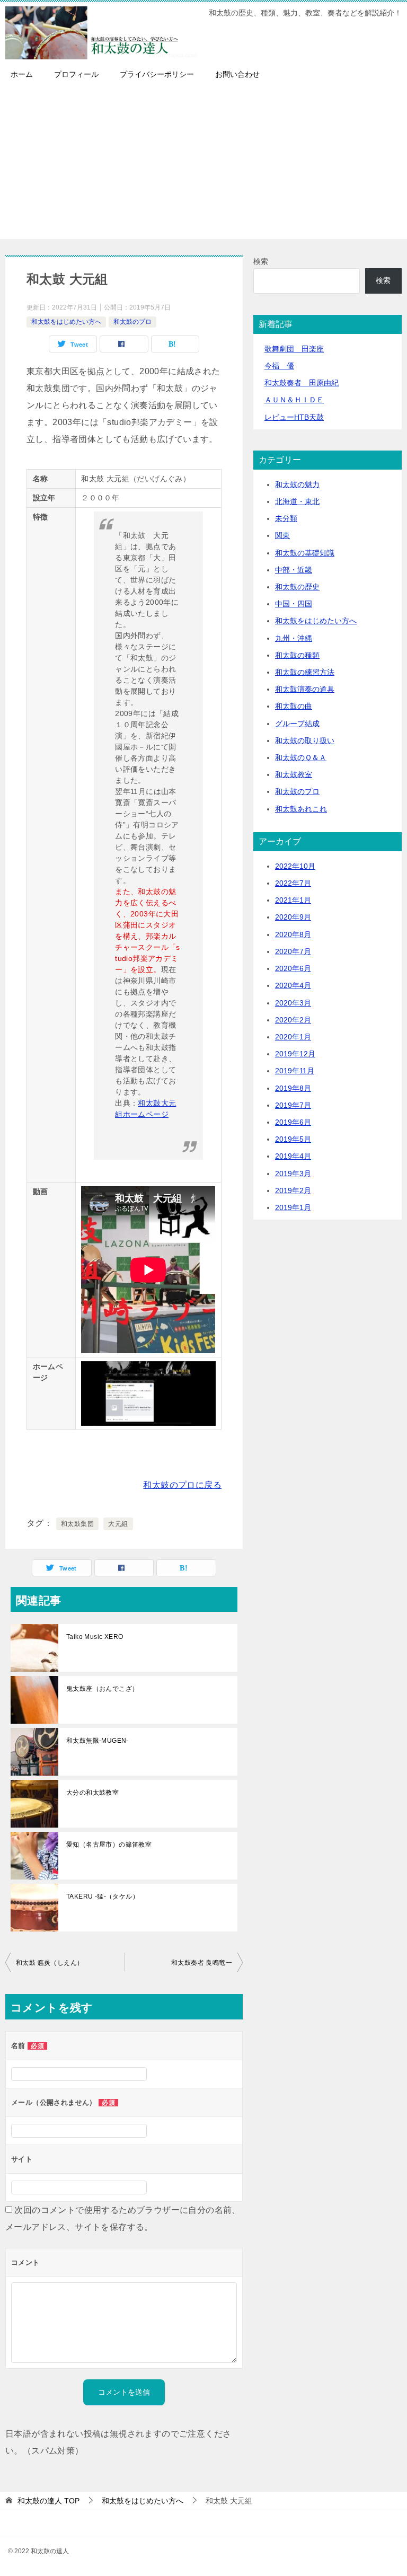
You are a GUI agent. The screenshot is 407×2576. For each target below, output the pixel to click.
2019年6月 (293, 1122)
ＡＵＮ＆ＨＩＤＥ (294, 400)
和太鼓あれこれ (301, 809)
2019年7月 (293, 1105)
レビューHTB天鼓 (294, 417)
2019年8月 (293, 1088)
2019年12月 (295, 1054)
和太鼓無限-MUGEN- (98, 1741)
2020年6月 (293, 968)
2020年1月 (293, 1037)
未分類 (286, 518)
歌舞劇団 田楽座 (294, 349)
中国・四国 (294, 604)
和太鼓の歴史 (297, 587)
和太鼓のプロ (132, 322)
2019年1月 (293, 1207)
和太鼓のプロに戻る (182, 1485)
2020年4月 (293, 985)
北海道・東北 (297, 501)
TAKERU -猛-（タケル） (103, 1896)
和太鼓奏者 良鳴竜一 (205, 1963)
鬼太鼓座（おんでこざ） (102, 1689)
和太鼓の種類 (297, 655)
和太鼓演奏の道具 (305, 689)
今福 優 (279, 366)
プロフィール (76, 74)
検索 (261, 261)
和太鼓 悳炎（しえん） (50, 1963)
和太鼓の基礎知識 (305, 553)
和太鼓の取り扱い (305, 740)
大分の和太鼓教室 (92, 1793)
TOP (48, 2501)
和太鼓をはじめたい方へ (66, 322)
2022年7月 (293, 883)
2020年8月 (293, 934)
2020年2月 (293, 1020)
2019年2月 (293, 1190)
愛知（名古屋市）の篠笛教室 (109, 1845)
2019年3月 (293, 1174)
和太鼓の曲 (294, 706)
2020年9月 (293, 917)
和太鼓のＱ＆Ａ (301, 757)
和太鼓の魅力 (297, 484)
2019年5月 (293, 1139)
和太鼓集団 (77, 1524)
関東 (282, 535)
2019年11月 (295, 1071)
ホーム (22, 74)
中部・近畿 (294, 570)
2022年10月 (295, 866)
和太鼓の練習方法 (305, 672)
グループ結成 (297, 724)
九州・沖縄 (294, 638)
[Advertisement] (203, 165)
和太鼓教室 (294, 774)
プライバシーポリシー (157, 74)
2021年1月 (293, 900)
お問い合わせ (237, 74)
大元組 (118, 1524)
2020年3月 (293, 1003)
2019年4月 (293, 1156)
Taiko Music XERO (95, 1637)
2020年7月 (293, 951)
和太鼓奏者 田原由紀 (302, 383)
